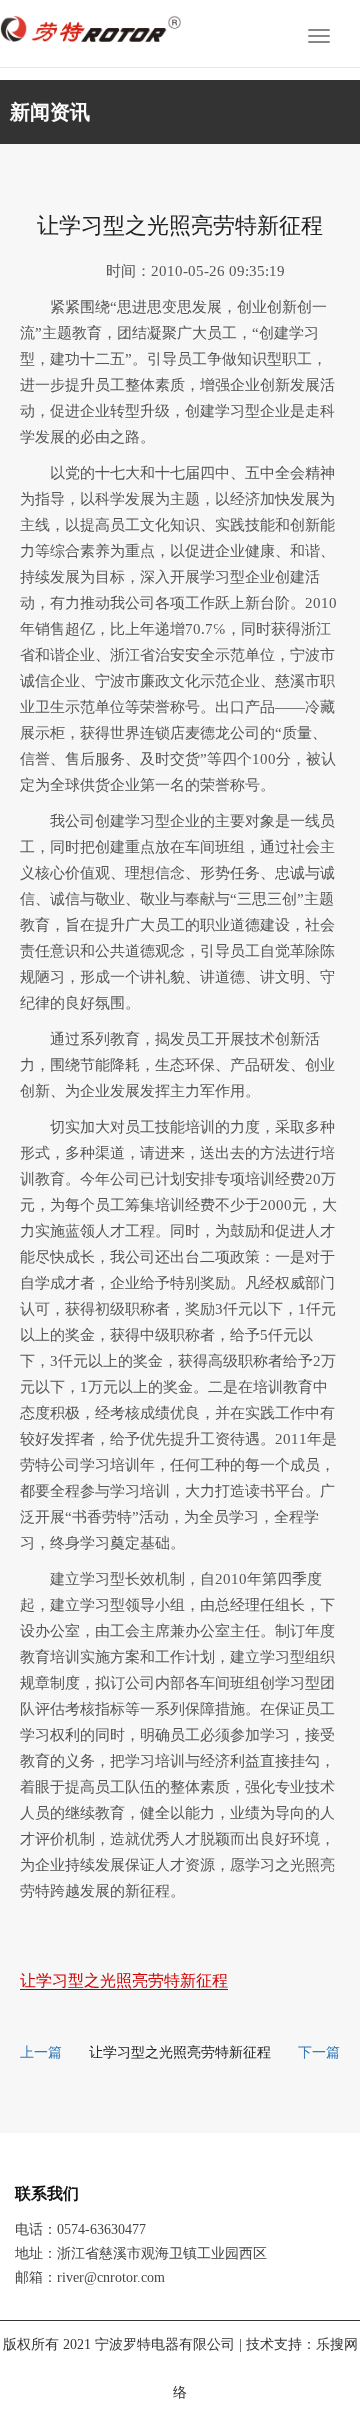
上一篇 (41, 2052)
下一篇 (319, 2052)
